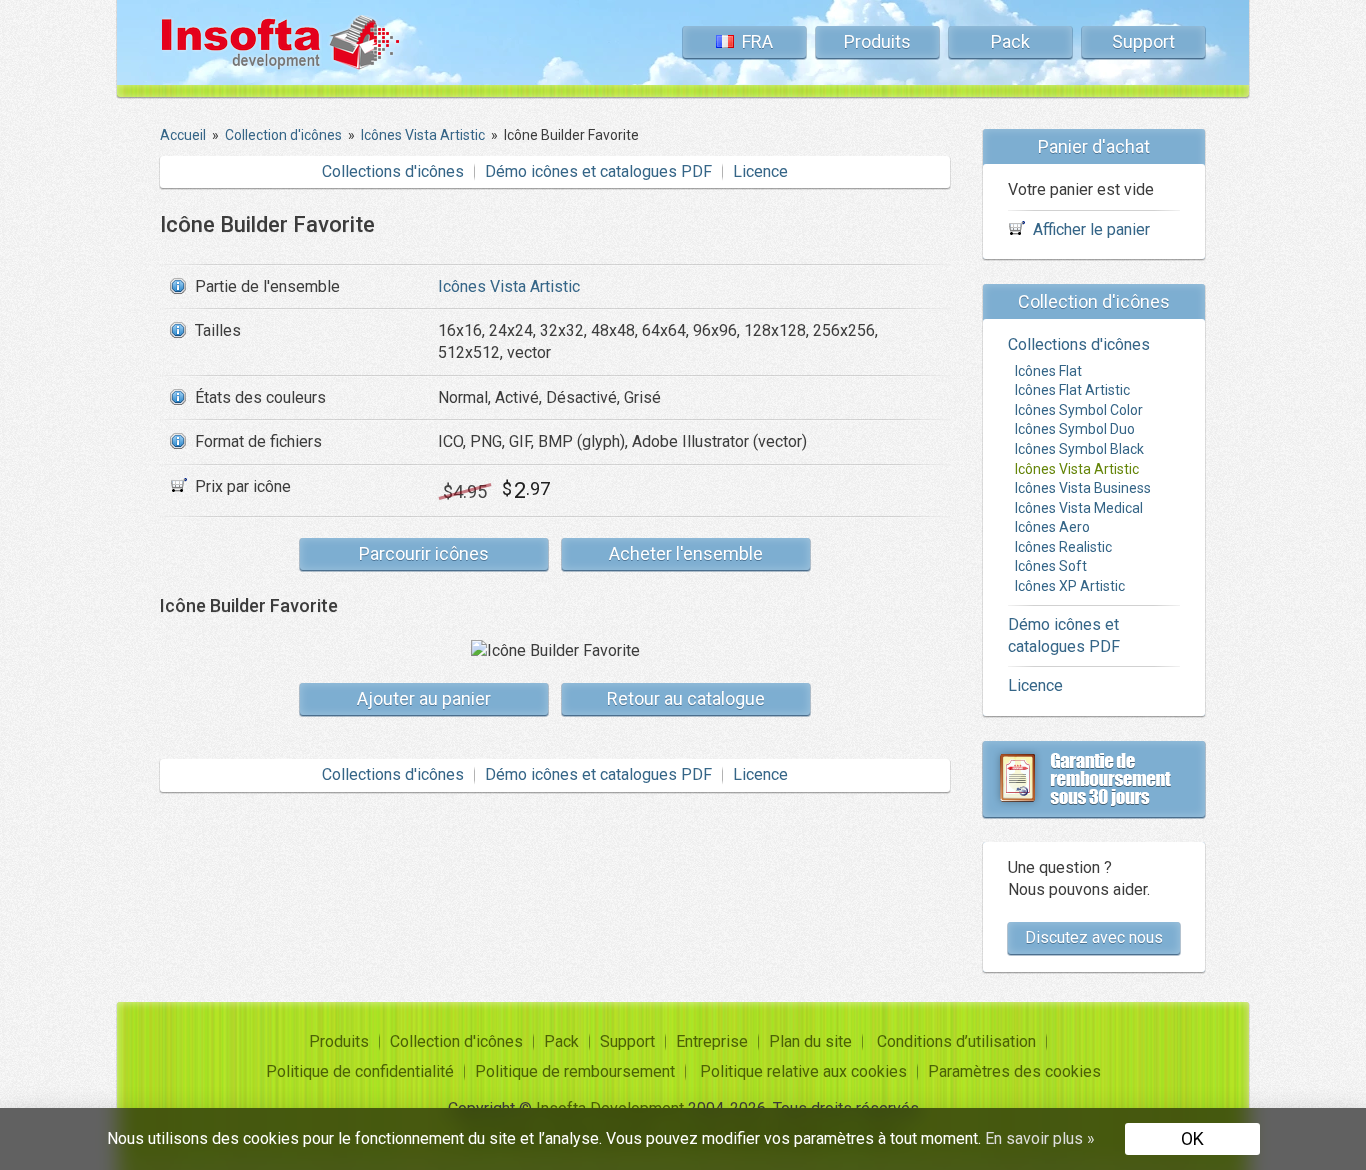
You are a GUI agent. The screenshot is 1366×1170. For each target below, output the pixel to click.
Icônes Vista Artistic (509, 286)
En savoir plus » (1040, 1138)
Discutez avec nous (1094, 937)
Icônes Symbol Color (1079, 410)
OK (1192, 1138)
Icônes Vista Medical (1079, 508)
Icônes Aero (1052, 527)
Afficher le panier (1091, 229)
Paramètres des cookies (1014, 1071)
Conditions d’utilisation (956, 1041)
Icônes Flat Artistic (1072, 390)
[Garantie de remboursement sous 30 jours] (1094, 779)
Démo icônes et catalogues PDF (598, 171)
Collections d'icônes (393, 171)
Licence (760, 171)
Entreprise (712, 1041)
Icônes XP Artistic (1070, 586)
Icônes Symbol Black (1079, 449)
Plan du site (810, 1041)
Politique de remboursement (575, 1071)
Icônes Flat (1048, 371)
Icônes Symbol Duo (1075, 429)
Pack (1010, 41)
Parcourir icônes (424, 553)
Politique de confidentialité (360, 1071)
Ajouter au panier (424, 698)
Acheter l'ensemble (686, 553)
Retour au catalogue (686, 698)
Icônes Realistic (1063, 547)
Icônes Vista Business (1083, 488)
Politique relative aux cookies (803, 1071)
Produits (877, 41)
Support (1143, 41)
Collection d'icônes (456, 1041)
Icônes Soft (1051, 566)
